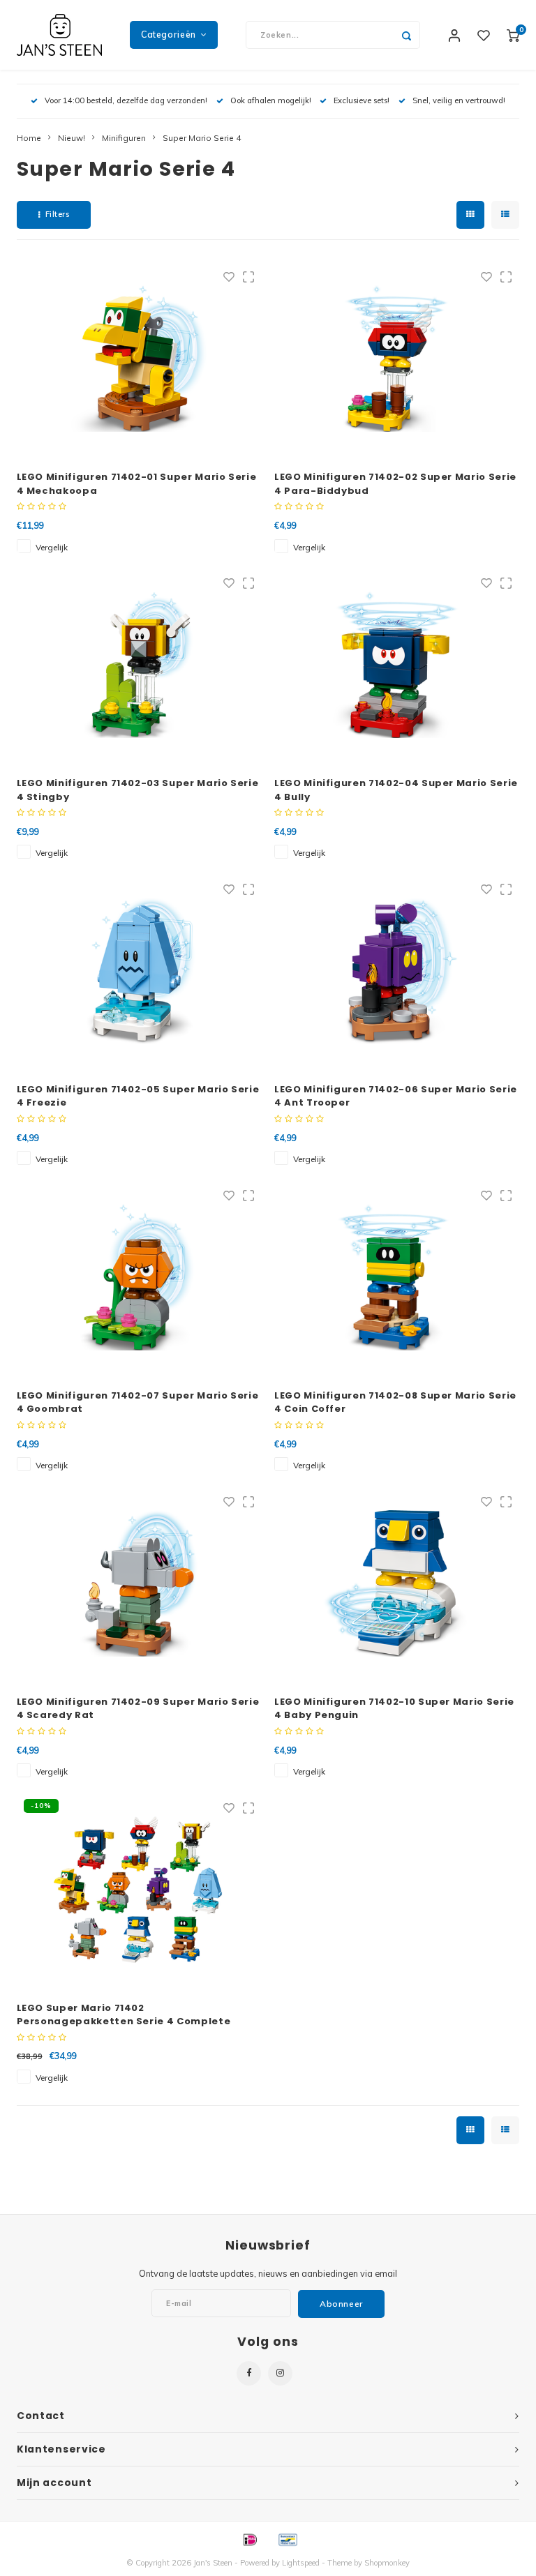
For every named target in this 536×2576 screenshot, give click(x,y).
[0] (513, 35)
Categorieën (169, 35)
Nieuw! (72, 138)
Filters (58, 214)
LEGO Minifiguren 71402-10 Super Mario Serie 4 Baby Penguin (394, 1709)
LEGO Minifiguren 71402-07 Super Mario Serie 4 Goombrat (138, 1402)
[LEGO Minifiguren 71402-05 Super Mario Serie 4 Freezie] (139, 971)
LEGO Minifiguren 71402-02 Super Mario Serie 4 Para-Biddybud (395, 484)
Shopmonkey (387, 2563)
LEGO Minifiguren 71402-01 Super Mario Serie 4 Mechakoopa (137, 484)
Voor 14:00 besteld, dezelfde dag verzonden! (126, 100)
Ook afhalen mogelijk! (271, 100)
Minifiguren (124, 138)
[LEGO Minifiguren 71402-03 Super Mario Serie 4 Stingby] (139, 665)
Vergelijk (52, 547)
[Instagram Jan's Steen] (280, 2373)
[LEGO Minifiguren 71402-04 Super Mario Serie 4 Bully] (396, 665)
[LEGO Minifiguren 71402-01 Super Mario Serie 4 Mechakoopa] (139, 359)
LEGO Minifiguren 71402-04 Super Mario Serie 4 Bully (396, 790)
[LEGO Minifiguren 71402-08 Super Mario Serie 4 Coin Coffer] (396, 1277)
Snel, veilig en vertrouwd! (459, 100)
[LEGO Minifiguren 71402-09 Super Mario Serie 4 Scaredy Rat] (139, 1583)
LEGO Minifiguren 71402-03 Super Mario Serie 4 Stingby (138, 790)
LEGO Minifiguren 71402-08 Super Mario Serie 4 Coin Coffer (395, 1402)
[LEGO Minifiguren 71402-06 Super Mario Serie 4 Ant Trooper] (396, 971)
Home (29, 138)
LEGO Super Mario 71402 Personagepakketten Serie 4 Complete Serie (124, 2015)
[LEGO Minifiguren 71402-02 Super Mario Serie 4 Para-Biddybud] (396, 359)
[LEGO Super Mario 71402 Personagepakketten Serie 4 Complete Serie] (139, 1890)
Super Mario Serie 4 (202, 138)
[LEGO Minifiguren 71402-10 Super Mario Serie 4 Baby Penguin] (396, 1583)
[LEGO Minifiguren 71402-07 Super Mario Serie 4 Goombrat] (139, 1277)
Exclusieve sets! (362, 100)
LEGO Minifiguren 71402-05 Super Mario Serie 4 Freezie (138, 1096)
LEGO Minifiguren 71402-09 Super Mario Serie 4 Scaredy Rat (138, 1709)
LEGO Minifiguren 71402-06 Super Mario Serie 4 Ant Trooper (396, 1096)
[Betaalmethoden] (249, 2538)
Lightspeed (301, 2563)
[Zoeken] (406, 35)
